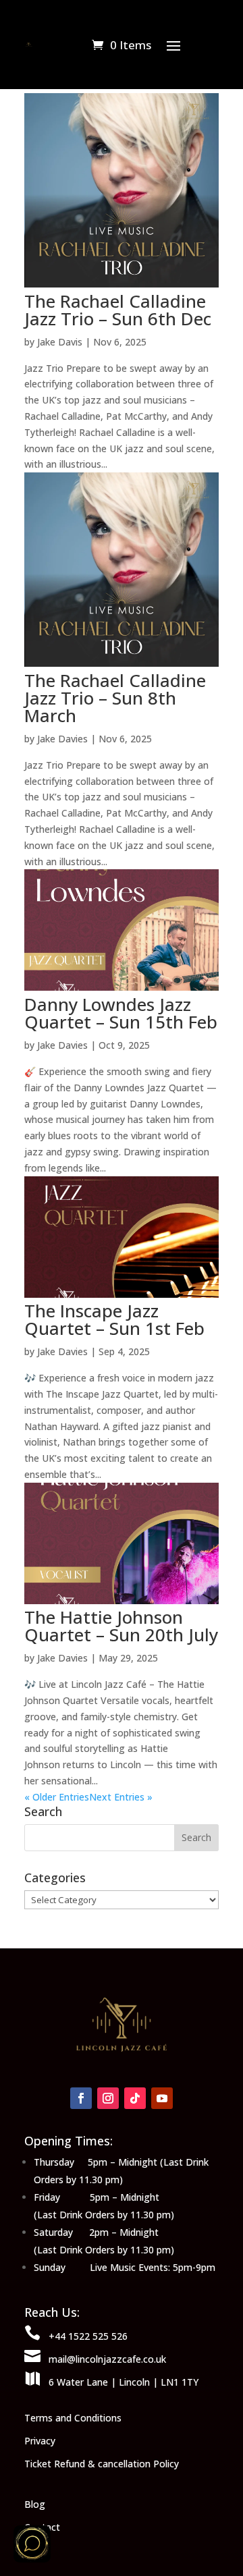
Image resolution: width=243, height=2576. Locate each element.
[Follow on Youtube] (162, 2098)
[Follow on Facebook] (81, 2098)
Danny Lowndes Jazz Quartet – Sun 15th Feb (121, 1013)
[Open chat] (32, 2544)
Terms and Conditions (73, 2418)
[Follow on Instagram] (108, 2098)
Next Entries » (121, 1797)
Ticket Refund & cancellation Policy (102, 2464)
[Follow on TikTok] (135, 2098)
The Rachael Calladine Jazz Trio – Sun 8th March (115, 698)
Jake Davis (60, 342)
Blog (35, 2504)
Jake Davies (62, 739)
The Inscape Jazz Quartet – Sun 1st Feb (114, 1319)
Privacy (40, 2441)
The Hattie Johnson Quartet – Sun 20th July (121, 1626)
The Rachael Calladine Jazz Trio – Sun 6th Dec (118, 310)
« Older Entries (57, 1797)
